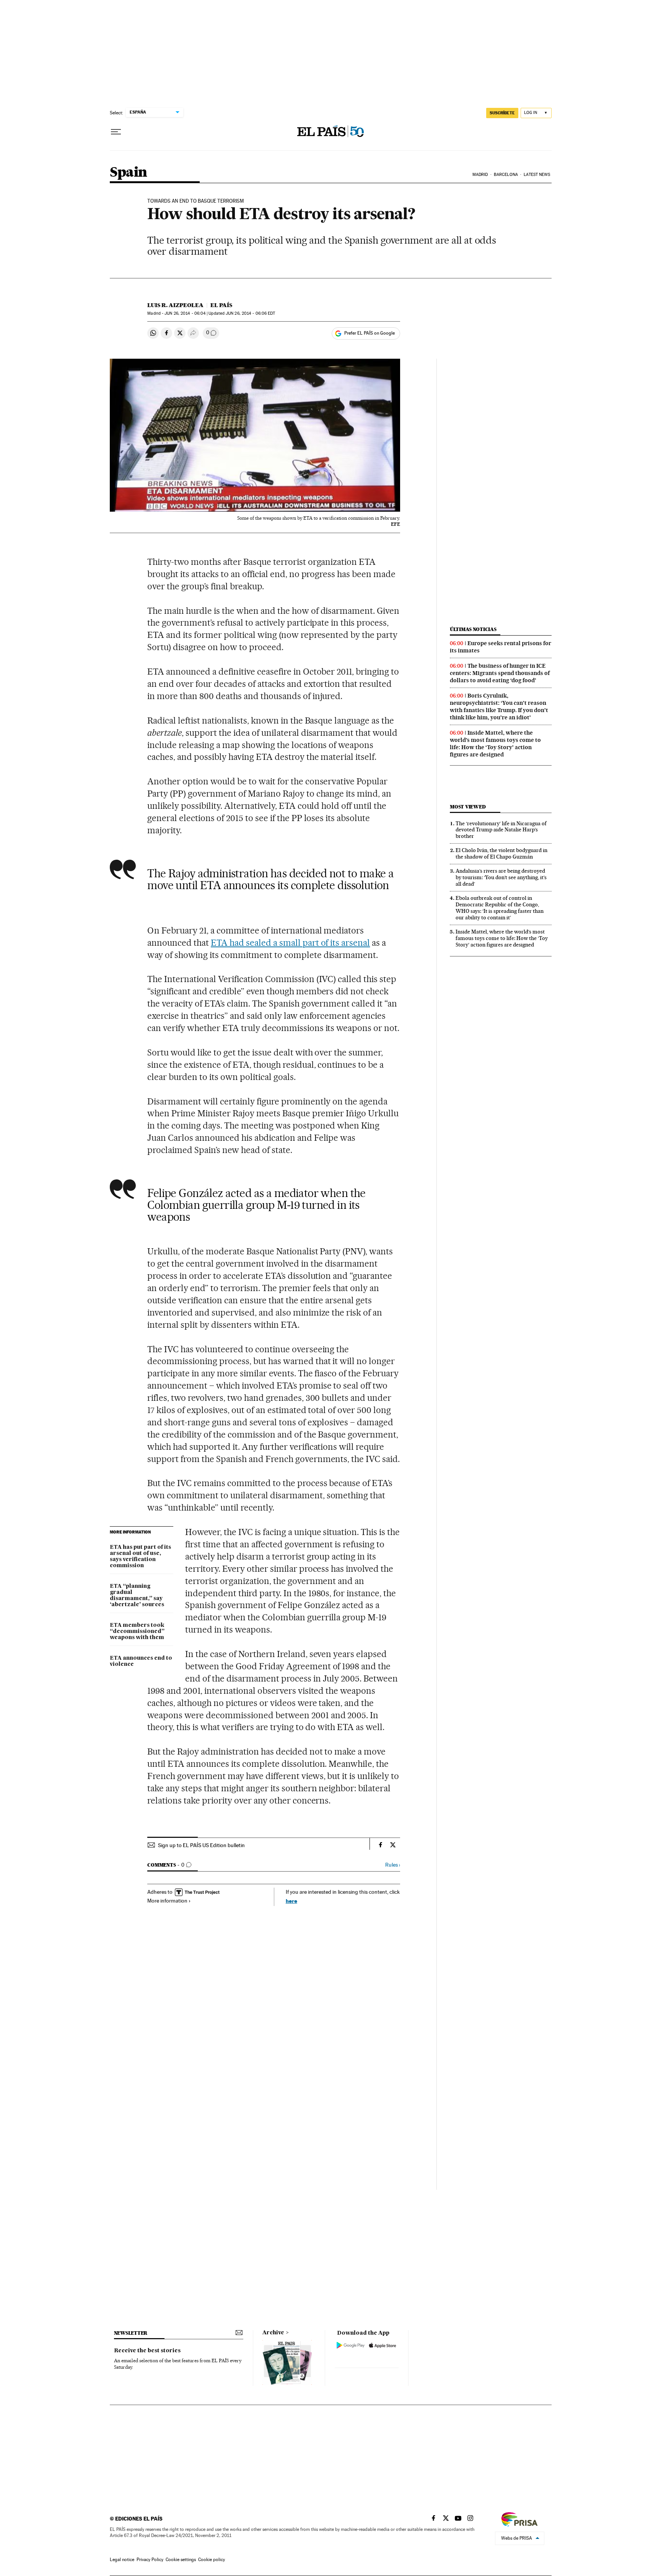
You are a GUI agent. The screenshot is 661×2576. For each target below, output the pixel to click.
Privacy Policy (150, 2560)
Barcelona (506, 175)
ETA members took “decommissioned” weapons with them (137, 1631)
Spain (129, 173)
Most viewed (468, 807)
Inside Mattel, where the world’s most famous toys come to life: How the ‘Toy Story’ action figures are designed (495, 744)
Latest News (537, 175)
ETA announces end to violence (141, 1661)
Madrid (480, 175)
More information (167, 1901)
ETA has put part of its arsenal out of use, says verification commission (140, 1556)
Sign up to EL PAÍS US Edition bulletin (201, 1845)
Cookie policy (212, 2560)
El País (221, 305)
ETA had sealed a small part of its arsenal (290, 943)
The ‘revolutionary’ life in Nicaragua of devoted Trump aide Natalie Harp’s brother (501, 830)
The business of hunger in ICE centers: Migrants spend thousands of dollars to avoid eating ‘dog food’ (500, 673)
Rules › (393, 1865)
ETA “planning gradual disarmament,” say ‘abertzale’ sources (137, 1595)
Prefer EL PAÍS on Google (370, 333)
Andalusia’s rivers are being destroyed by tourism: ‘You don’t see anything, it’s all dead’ (501, 877)
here (291, 1901)
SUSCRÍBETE (502, 113)
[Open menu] (116, 132)
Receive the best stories (147, 2351)
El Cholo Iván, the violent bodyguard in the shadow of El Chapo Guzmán (501, 853)
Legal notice (122, 2560)
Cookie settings (181, 2560)
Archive (273, 2333)
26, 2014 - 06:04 (185, 313)
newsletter (131, 2333)
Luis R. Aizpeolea (175, 305)
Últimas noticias (473, 629)
